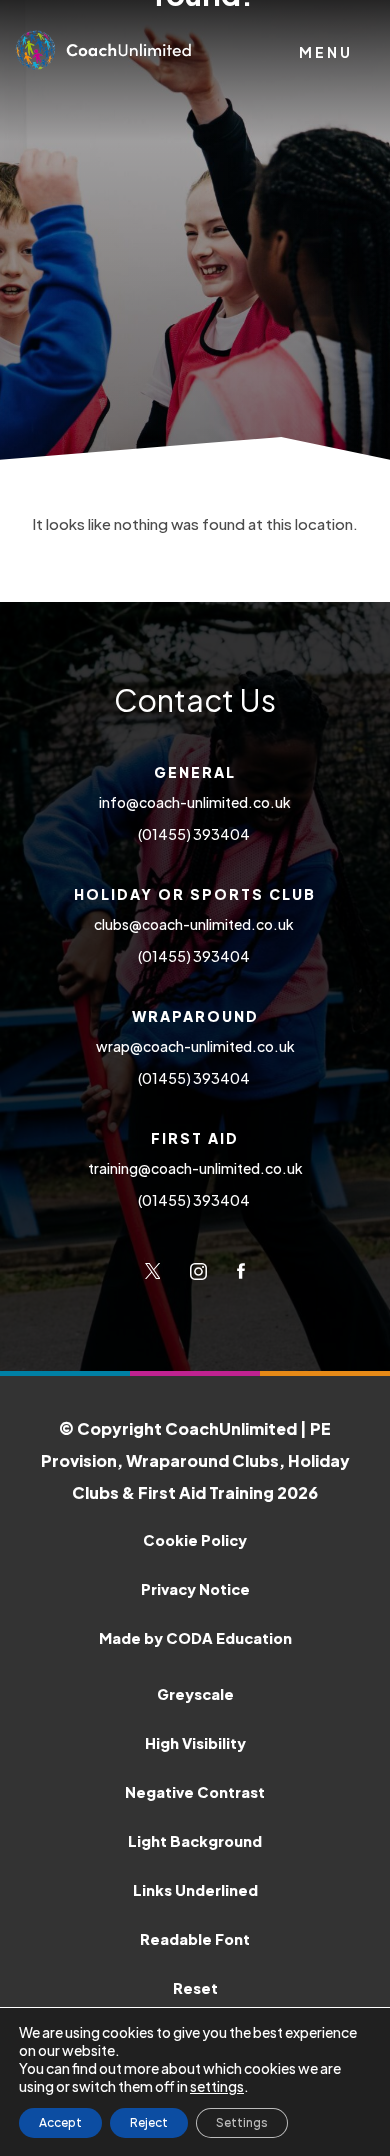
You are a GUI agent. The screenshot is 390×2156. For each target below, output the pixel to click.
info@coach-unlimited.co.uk (195, 802)
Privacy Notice (195, 1589)
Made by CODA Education (235, 1637)
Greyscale (195, 1694)
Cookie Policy (195, 1540)
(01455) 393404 (195, 834)
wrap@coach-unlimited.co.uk (195, 1046)
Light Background (195, 1841)
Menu (326, 52)
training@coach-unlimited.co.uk (195, 1168)
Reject (149, 2122)
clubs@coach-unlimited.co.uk (195, 924)
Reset (195, 1988)
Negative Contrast (195, 1792)
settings (217, 2086)
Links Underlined (195, 1890)
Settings (242, 2122)
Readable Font (195, 1939)
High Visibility (195, 1743)
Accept (60, 2122)
